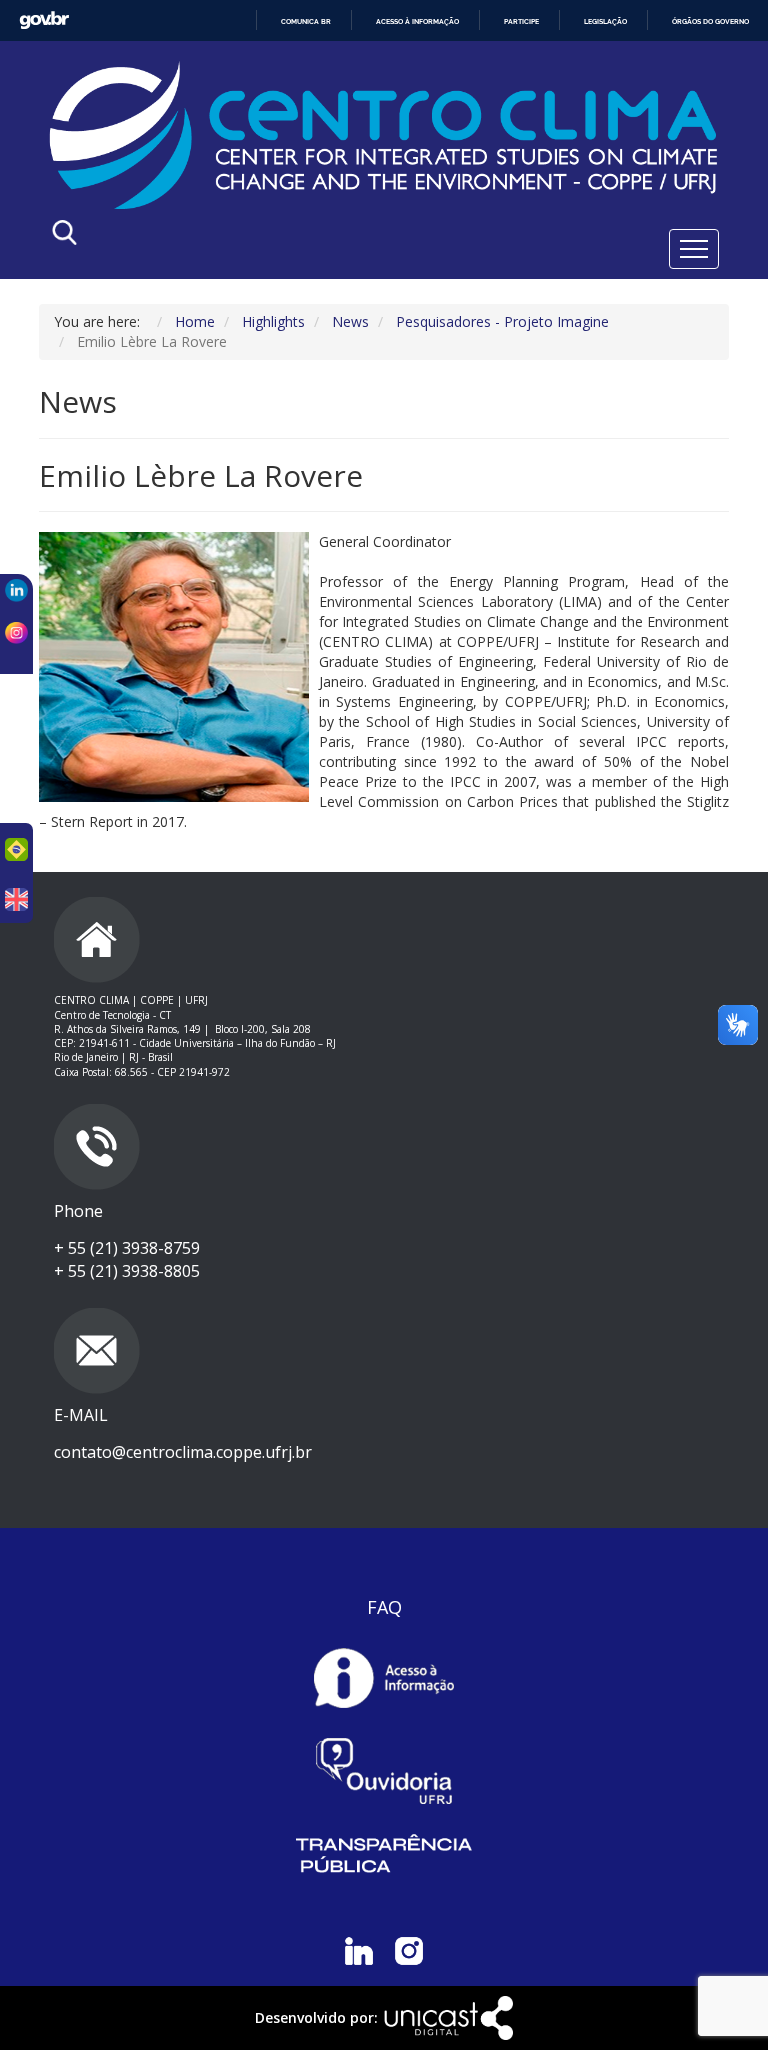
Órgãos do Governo (710, 21)
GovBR (44, 20)
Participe (521, 21)
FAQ (384, 1607)
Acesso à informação (417, 21)
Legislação (605, 21)
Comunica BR (306, 21)
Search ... (250, 237)
